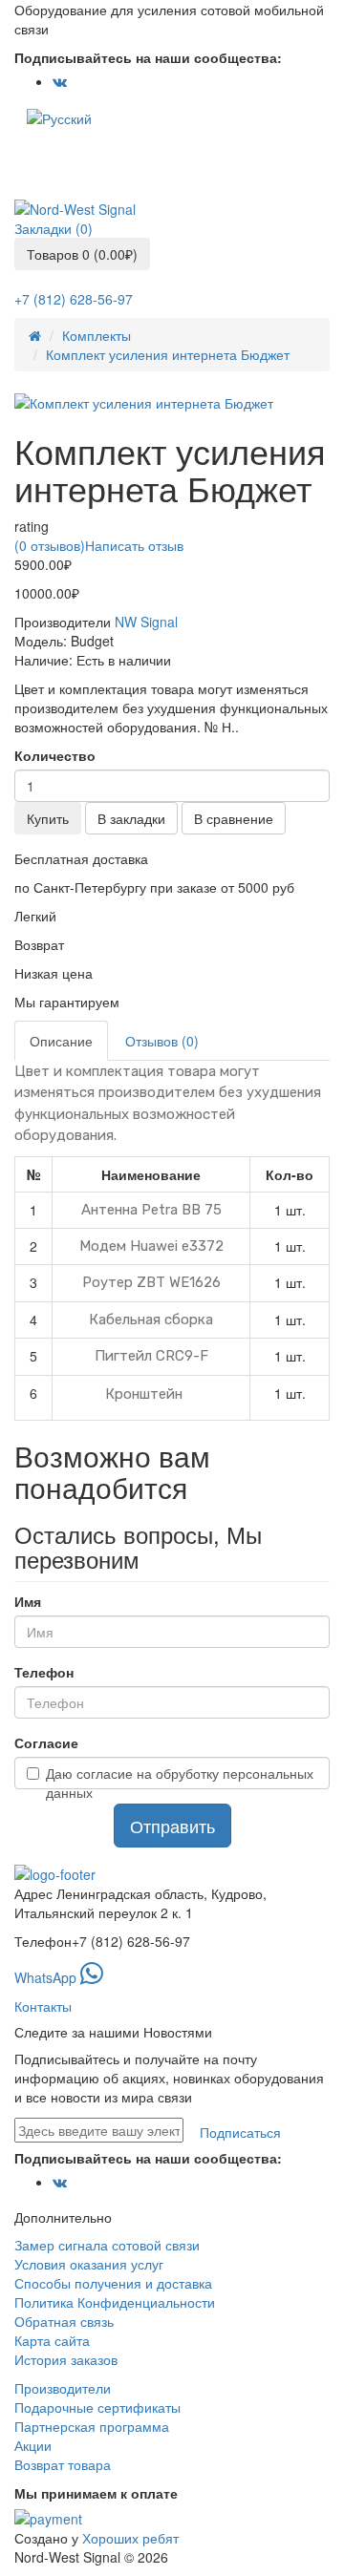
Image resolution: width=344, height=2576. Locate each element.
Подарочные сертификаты (97, 2407)
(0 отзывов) (50, 545)
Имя (28, 1601)
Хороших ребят (130, 2538)
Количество (55, 755)
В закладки (131, 818)
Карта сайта (52, 2340)
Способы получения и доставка (113, 2283)
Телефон (44, 1672)
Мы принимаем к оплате (96, 2493)
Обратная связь (64, 2321)
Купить (48, 818)
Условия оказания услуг (89, 2264)
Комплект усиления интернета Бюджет (168, 354)
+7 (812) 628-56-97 (74, 299)
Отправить (172, 1826)
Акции (33, 2445)
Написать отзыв (134, 545)
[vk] (60, 82)
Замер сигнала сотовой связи (107, 2245)
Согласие (46, 1742)
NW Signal (146, 622)
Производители (63, 2388)
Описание (61, 1041)
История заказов (66, 2359)
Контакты (43, 2006)
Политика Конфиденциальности (115, 2302)
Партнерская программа (92, 2426)
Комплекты (97, 335)
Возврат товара (63, 2464)
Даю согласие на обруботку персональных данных (180, 1783)
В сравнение (234, 818)
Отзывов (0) (162, 1041)
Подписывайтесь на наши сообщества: (148, 57)
